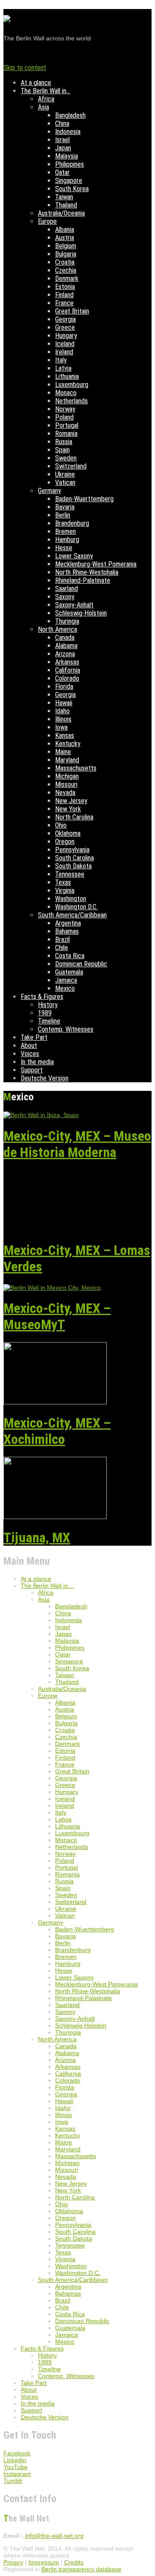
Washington (71, 899)
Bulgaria (66, 254)
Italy (61, 360)
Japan (63, 148)
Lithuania (67, 376)
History (48, 1005)
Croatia (65, 262)
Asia (43, 107)
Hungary (66, 336)
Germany (50, 491)
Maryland (67, 760)
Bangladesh (70, 115)
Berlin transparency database (81, 2569)
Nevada (65, 793)
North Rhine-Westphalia (87, 572)
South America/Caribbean (72, 915)
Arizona (65, 654)
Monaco (66, 393)
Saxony (65, 597)
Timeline (49, 1021)
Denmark (67, 279)
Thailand (66, 205)
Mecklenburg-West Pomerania (96, 564)
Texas (63, 882)
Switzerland (71, 466)
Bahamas (67, 931)
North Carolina (74, 817)
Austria (65, 238)
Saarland (67, 589)
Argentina (68, 923)
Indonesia (68, 132)
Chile (62, 948)
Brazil (62, 939)
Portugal (67, 425)
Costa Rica (70, 956)
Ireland (64, 352)
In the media (37, 1062)
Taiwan (64, 197)
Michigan (67, 776)
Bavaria (65, 507)
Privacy (13, 2562)
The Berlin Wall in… (45, 91)
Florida (64, 687)
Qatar (62, 172)
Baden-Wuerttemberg (84, 499)
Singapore (69, 181)
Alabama (66, 646)
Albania (65, 230)
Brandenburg (72, 523)
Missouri (66, 784)
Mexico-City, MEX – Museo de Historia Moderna (77, 1144)
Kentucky (68, 744)
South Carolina (74, 858)
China (62, 123)
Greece (65, 327)
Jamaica (66, 980)
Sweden (66, 458)
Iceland (65, 344)
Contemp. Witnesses (66, 1029)
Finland (64, 295)
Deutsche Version (45, 1078)
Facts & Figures (42, 997)
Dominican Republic (81, 964)
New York (68, 809)
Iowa (61, 727)
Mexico (65, 988)
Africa (46, 99)
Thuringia (67, 621)
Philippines (70, 164)
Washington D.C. (76, 907)
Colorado (67, 678)
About (29, 1046)
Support (32, 1070)
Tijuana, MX (37, 1538)
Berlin (63, 515)
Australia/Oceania (61, 213)
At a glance (36, 83)
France (64, 303)
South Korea (72, 189)
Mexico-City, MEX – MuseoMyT (57, 1316)
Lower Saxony (74, 556)
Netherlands (71, 401)
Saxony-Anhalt (74, 605)
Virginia (65, 891)
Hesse (64, 548)
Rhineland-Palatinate (83, 580)
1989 (45, 1013)
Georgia (65, 319)
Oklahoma (68, 833)
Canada (65, 638)
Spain (62, 450)
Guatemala (69, 972)
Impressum (44, 2562)
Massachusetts (76, 768)
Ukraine (65, 474)
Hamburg (67, 540)
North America (57, 629)
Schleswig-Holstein (81, 613)
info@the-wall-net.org (54, 2536)
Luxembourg (72, 385)
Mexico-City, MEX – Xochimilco (57, 1431)
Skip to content (25, 68)
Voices (30, 1054)
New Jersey (71, 801)
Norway (65, 409)
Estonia (65, 287)
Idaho (62, 711)
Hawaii (64, 703)
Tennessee (70, 874)
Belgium (66, 246)
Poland (64, 417)
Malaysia (67, 156)
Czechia (66, 270)
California (68, 670)
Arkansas (67, 662)
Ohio (61, 825)
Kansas (65, 735)
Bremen (65, 531)
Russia (64, 442)
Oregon (65, 842)
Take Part (34, 1037)
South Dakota (73, 866)
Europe (47, 221)
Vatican (65, 483)
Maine (63, 752)
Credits (74, 2562)
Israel (62, 140)
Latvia (63, 368)
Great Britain (72, 311)
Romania (66, 434)
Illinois (63, 719)
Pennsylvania (72, 850)
